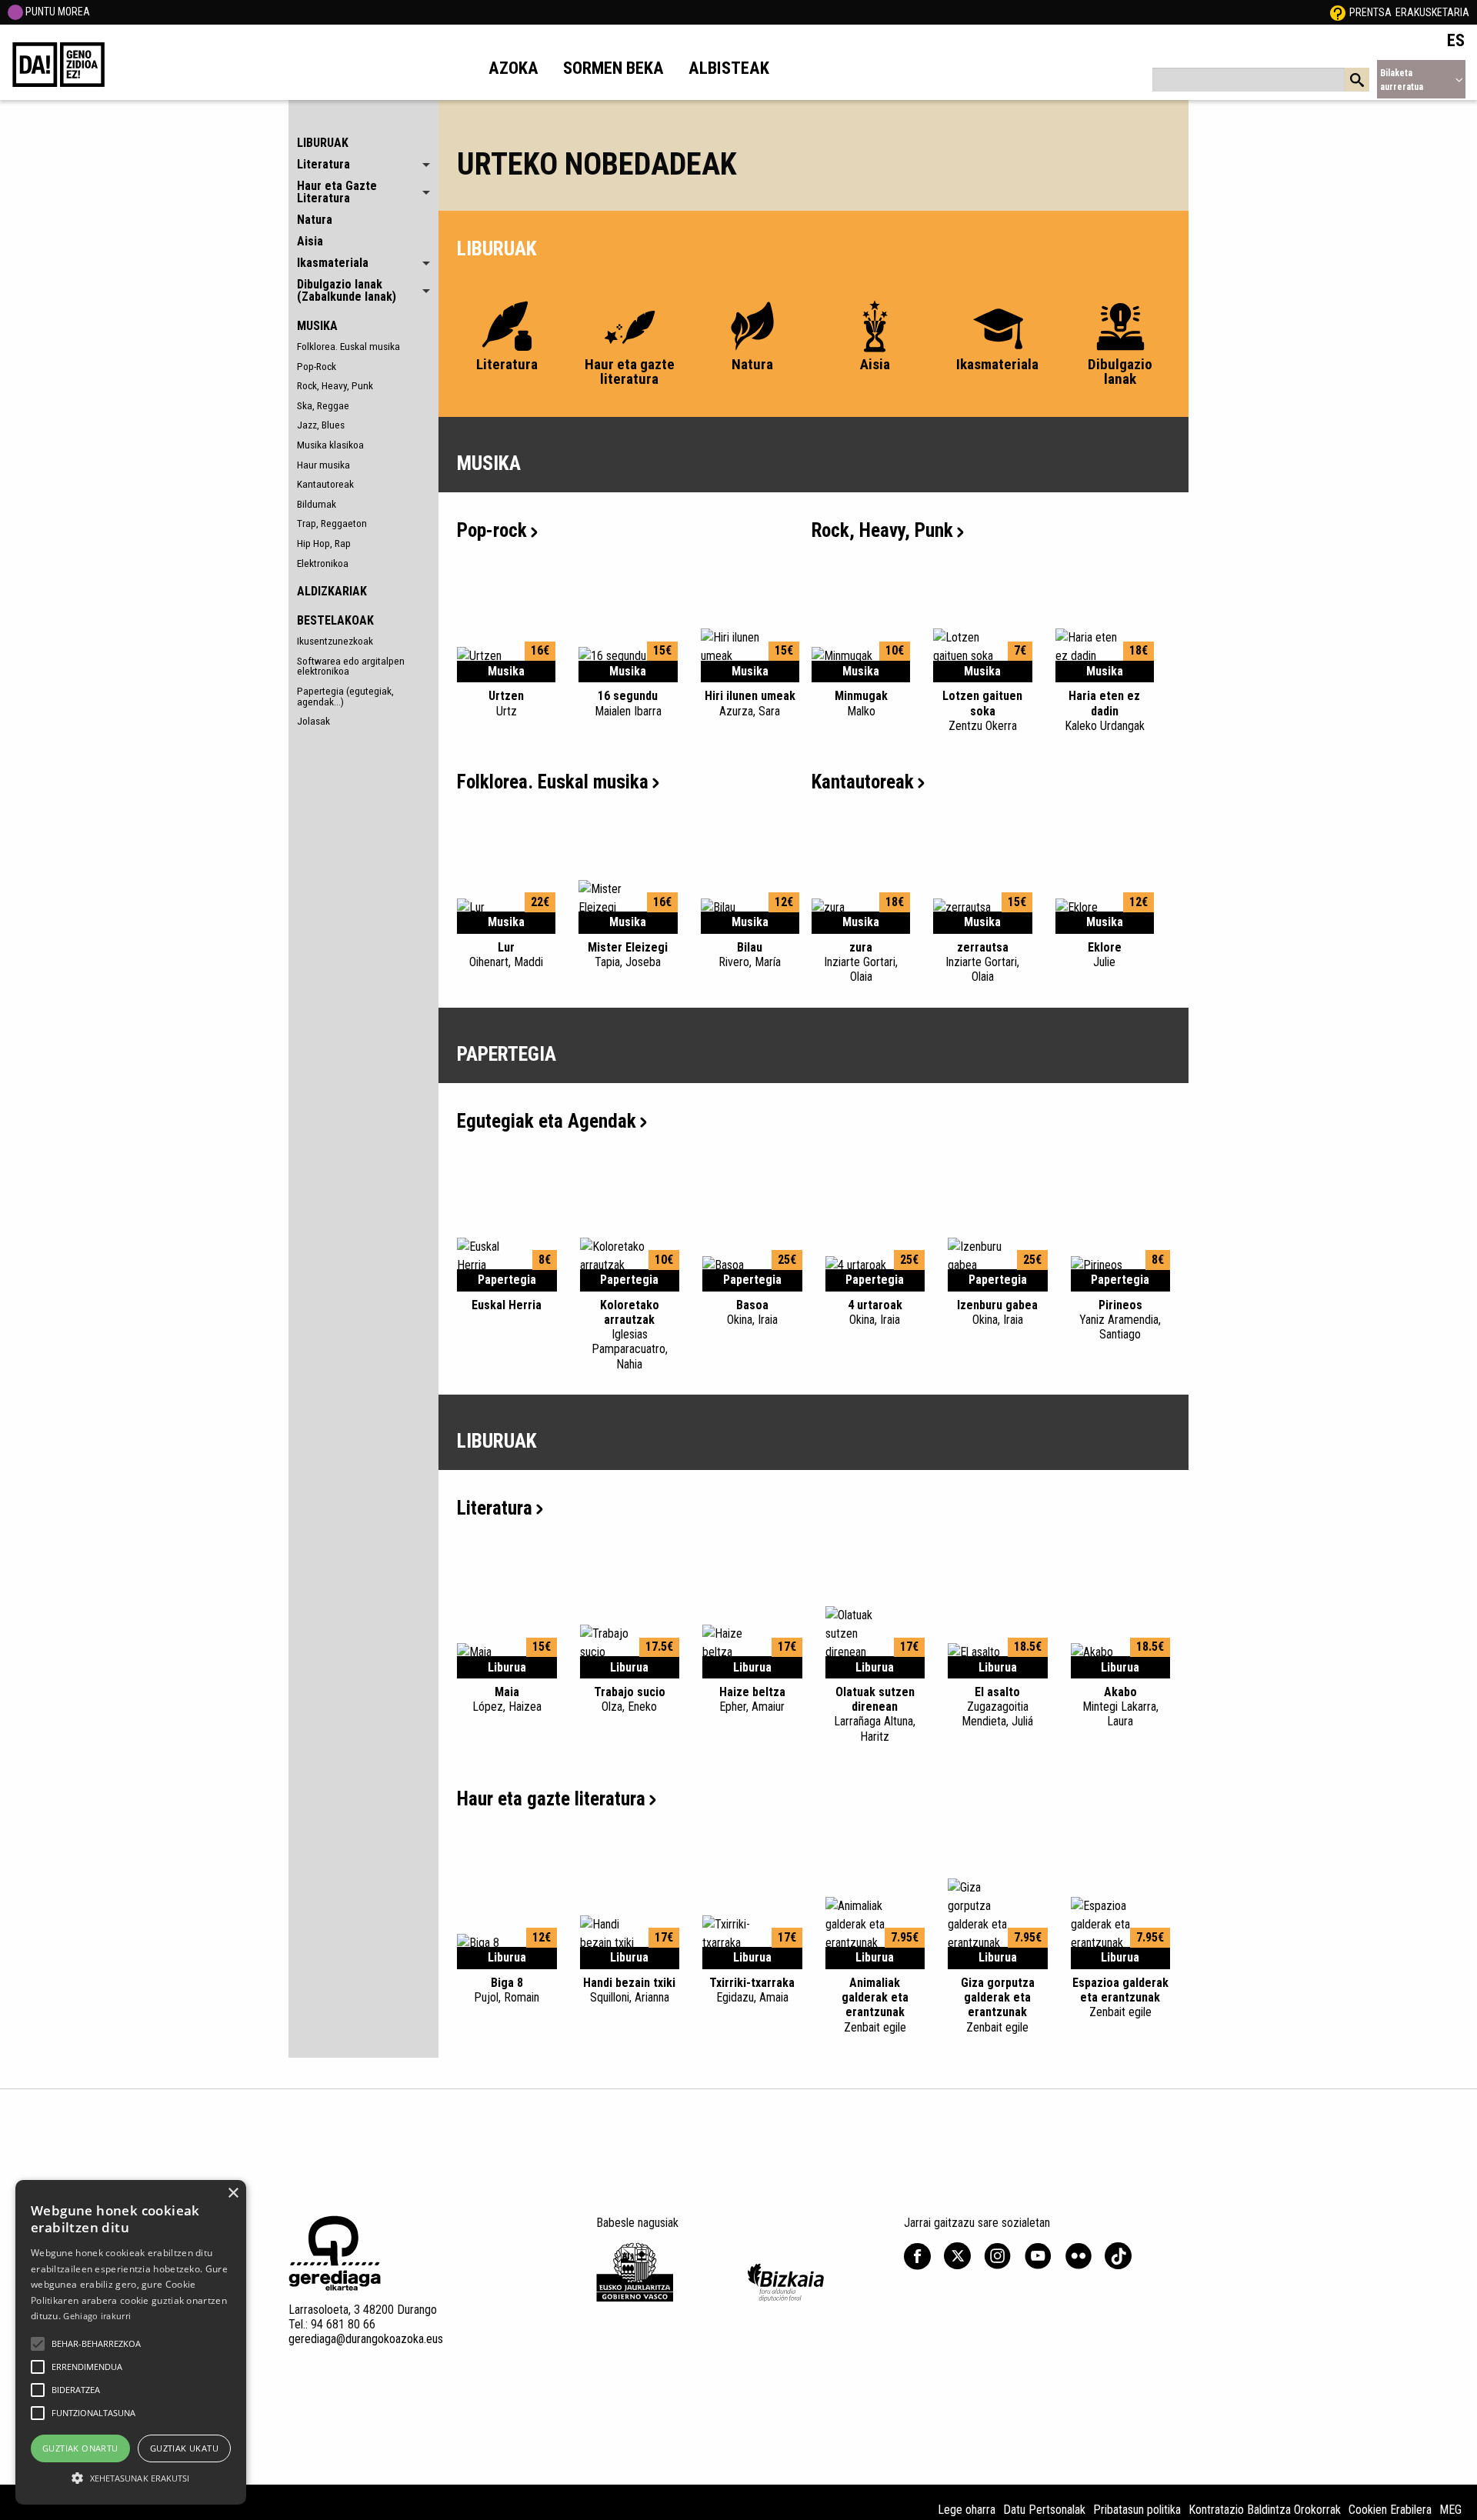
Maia (507, 1699)
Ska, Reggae (323, 405)
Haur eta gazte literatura (551, 1799)
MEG (1450, 2510)
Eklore (1105, 955)
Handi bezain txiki (629, 1990)
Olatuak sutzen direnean (875, 1714)
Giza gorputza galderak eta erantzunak (998, 2005)
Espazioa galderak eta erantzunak (1120, 1997)
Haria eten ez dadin (1105, 710)
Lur (506, 955)
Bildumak (317, 504)
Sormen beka (613, 68)
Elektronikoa (323, 563)
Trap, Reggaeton (332, 523)
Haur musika (323, 465)
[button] (38, 2344)
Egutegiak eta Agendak (547, 1121)
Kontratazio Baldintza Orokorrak (1265, 2510)
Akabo (1120, 1707)
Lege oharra (967, 2510)
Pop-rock (492, 530)
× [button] (233, 2193)
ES (1456, 40)
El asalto (997, 1707)
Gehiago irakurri (97, 2316)
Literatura (495, 1508)
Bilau (750, 955)
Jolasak (313, 721)
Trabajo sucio (630, 1699)
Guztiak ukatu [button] (184, 2448)
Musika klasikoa (330, 445)
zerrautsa (982, 962)
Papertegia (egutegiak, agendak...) (345, 696)
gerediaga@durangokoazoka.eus (366, 2339)
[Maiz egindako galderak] (1338, 12)
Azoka (513, 68)
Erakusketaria (1432, 12)
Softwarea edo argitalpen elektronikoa (351, 666)
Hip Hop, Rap (324, 543)
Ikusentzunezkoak (335, 641)
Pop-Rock (317, 366)
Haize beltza (752, 1699)
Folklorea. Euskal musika (348, 346)
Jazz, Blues (321, 425)
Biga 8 (507, 1990)
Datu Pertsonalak (1044, 2510)
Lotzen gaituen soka (982, 710)
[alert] (131, 2342)
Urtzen (506, 703)
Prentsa (1370, 12)
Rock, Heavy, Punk (335, 385)
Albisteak (729, 68)
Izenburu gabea (997, 1312)
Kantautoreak (325, 484)
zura (861, 962)
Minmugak (861, 703)
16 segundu (628, 703)
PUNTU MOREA (57, 12)
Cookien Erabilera (1390, 2510)
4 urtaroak (875, 1312)
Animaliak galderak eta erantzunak (875, 2005)
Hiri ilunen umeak (750, 703)
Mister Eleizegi (628, 955)
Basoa (752, 1312)
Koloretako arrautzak (630, 1335)
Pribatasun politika (1137, 2510)
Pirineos (1120, 1320)
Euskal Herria (507, 1305)
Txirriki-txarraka (752, 1990)
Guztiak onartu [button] (80, 2448)
